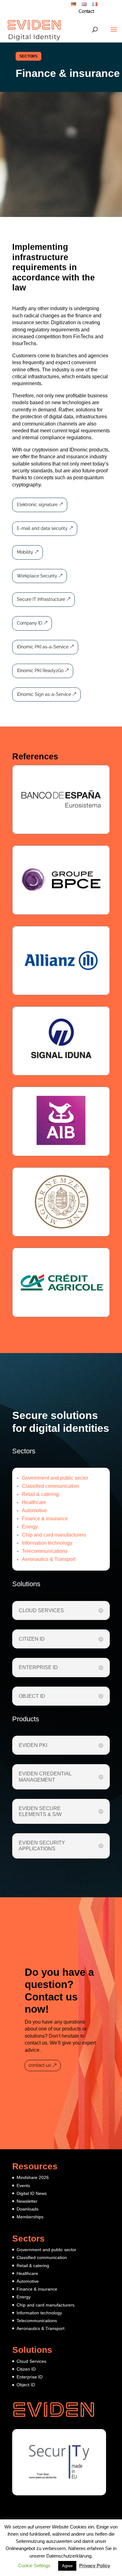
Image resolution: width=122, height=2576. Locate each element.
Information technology (47, 1543)
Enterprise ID (30, 2377)
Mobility (25, 552)
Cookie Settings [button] (34, 2566)
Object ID (26, 2385)
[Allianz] (61, 961)
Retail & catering (40, 1494)
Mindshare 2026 (33, 2177)
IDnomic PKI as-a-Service (43, 647)
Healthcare (34, 1502)
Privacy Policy (95, 2566)
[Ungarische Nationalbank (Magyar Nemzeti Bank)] (61, 1202)
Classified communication (51, 1486)
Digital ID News (32, 2193)
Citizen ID (26, 2369)
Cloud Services (31, 2361)
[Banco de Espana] (61, 800)
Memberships (30, 2217)
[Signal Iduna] (61, 1041)
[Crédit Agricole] (61, 1282)
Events (23, 2186)
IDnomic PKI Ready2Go (40, 671)
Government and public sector (55, 1478)
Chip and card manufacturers (54, 1535)
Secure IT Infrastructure (41, 599)
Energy (30, 1527)
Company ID (30, 623)
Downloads (28, 2209)
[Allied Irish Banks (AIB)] (61, 1121)
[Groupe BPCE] (61, 880)
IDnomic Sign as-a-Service (44, 694)
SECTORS (28, 56)
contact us (40, 2065)
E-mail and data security (42, 528)
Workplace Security (37, 576)
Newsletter (27, 2201)
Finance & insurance (45, 1519)
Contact (86, 12)
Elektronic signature (37, 505)
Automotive (34, 1510)
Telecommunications (45, 1551)
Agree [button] (67, 2566)
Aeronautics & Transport (49, 1559)
